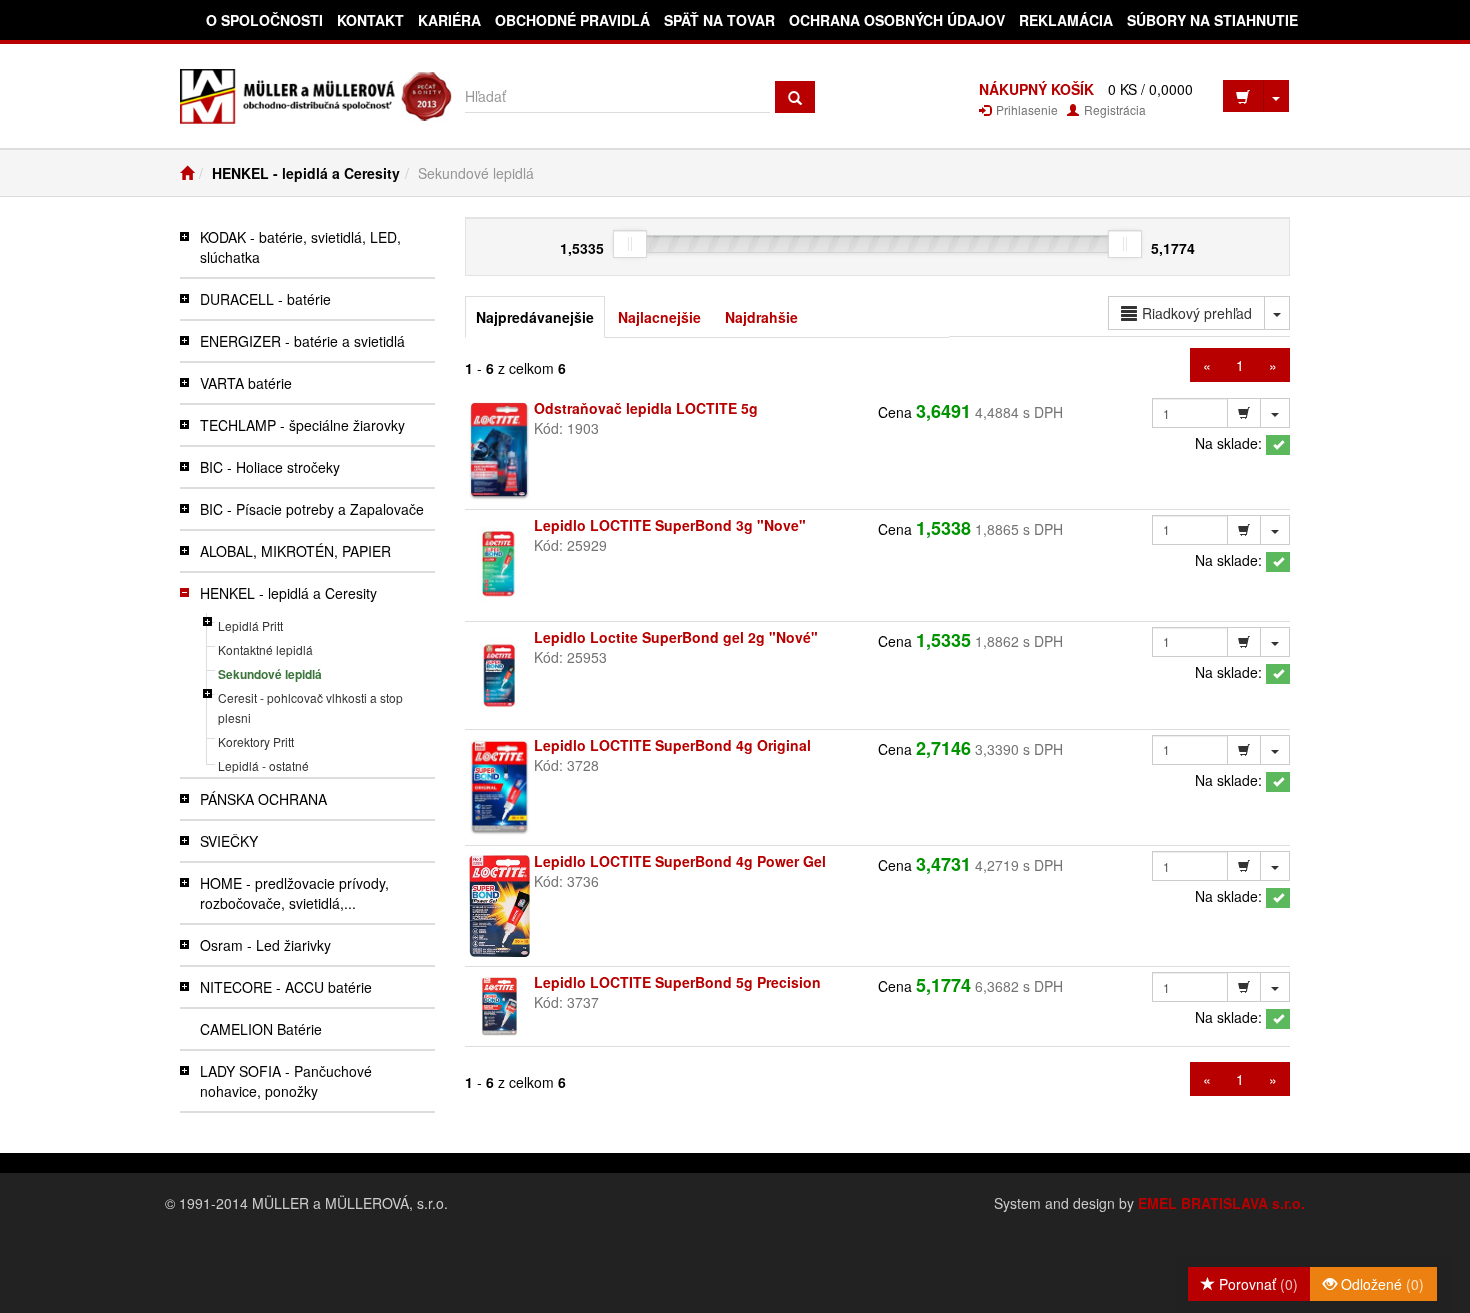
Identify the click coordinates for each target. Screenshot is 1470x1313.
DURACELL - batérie (265, 299)
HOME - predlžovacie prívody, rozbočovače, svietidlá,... (294, 893)
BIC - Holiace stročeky (270, 467)
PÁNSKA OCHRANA (263, 799)
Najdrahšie (761, 317)
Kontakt (370, 20)
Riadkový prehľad (1197, 313)
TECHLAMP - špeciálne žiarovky (302, 425)
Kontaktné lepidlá (265, 649)
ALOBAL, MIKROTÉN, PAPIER (295, 551)
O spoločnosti (264, 20)
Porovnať (1256, 1284)
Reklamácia (1066, 20)
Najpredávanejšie (535, 317)
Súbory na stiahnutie (1212, 20)
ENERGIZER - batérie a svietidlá (302, 341)
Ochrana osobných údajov (897, 20)
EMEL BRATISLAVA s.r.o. (1221, 1203)
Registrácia (1113, 109)
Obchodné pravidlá (572, 20)
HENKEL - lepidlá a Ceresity (306, 173)
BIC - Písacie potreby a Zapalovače (312, 509)
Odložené (1380, 1284)
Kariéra (449, 20)
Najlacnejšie (659, 317)
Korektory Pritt (256, 741)
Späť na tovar (719, 20)
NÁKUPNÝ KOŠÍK (1036, 89)
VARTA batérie (246, 383)
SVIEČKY (229, 841)
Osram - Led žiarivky (265, 945)
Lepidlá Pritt (250, 625)
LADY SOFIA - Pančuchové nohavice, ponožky (286, 1081)
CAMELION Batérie (261, 1029)
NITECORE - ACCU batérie (286, 987)
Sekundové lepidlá (270, 674)
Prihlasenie (1025, 109)
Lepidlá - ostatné (263, 765)
